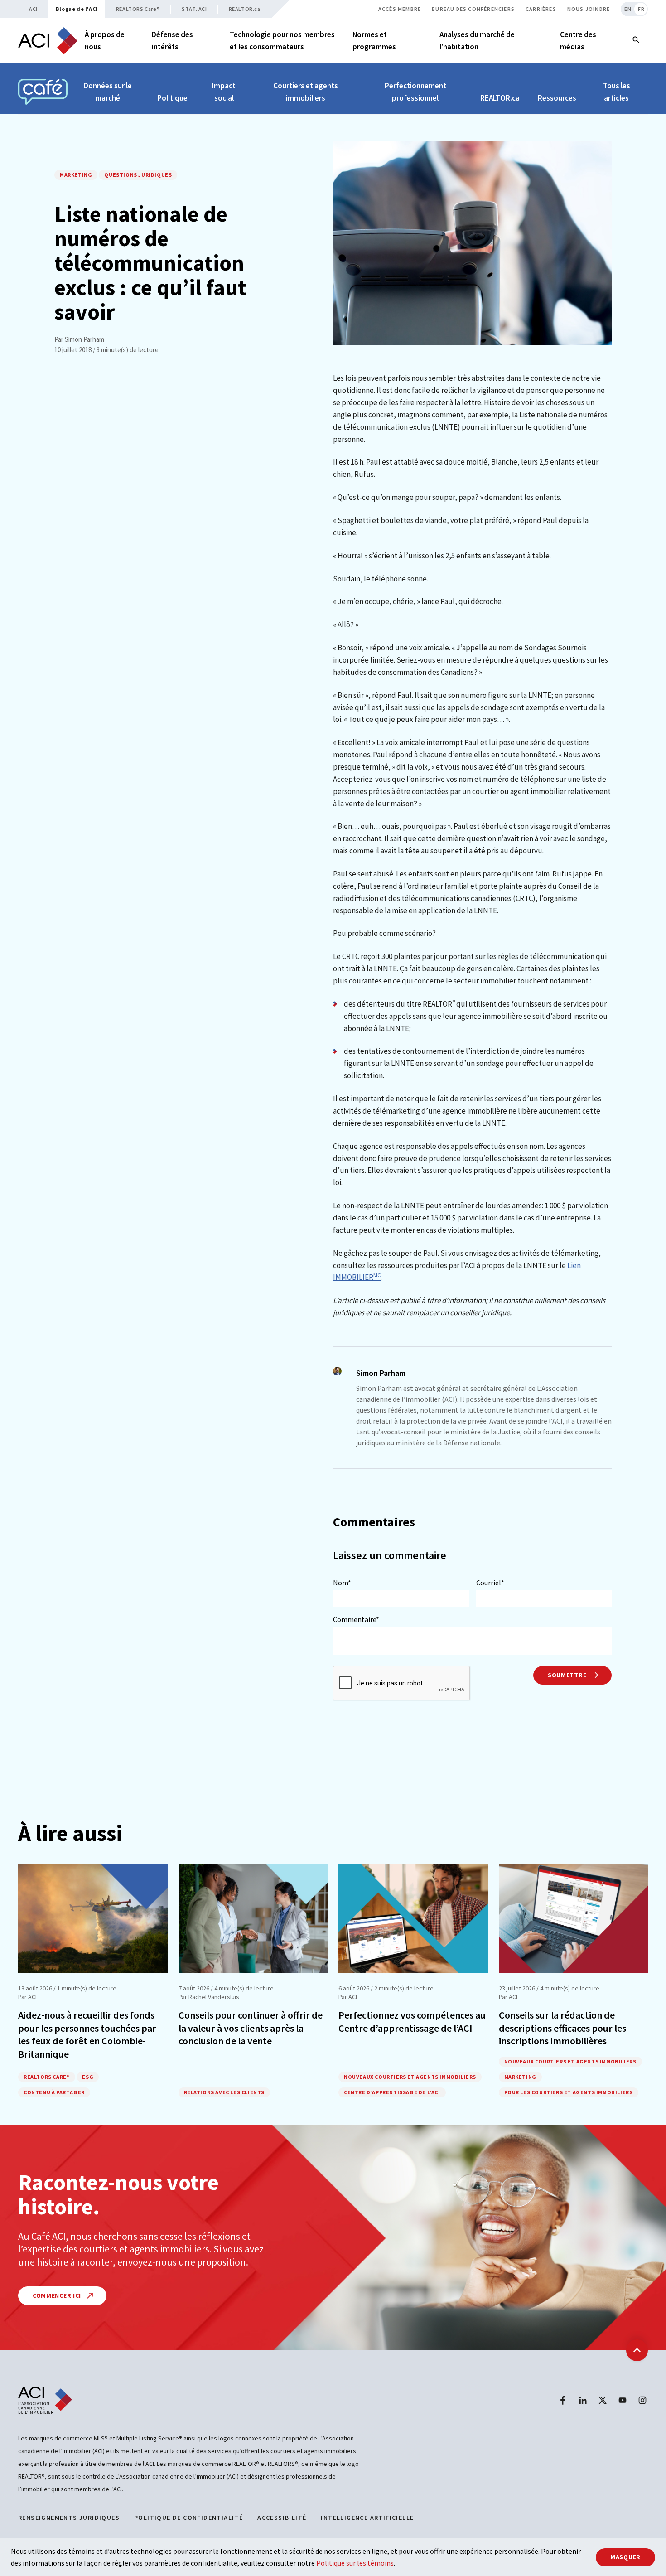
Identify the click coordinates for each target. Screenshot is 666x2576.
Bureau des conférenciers (473, 9)
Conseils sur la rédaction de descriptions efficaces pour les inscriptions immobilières (562, 2028)
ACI (33, 9)
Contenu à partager (54, 2092)
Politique (172, 98)
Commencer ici (58, 2295)
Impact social (224, 92)
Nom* (342, 1583)
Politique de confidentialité (188, 2518)
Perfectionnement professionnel (415, 92)
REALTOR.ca (245, 9)
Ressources (557, 98)
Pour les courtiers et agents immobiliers (569, 2092)
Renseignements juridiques (69, 2518)
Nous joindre (589, 9)
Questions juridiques (138, 175)
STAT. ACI (194, 9)
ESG (88, 2077)
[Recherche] (636, 41)
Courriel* (490, 1583)
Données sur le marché (108, 92)
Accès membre (400, 9)
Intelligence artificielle (367, 2518)
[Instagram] (642, 2400)
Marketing (76, 175)
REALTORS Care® (138, 9)
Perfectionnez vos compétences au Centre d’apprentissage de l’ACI (412, 2022)
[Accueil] (48, 41)
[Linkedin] (583, 2400)
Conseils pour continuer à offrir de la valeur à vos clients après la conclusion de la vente (251, 2028)
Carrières (541, 9)
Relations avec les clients (224, 2092)
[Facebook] (563, 2400)
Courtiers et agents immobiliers (306, 92)
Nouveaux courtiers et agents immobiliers (410, 2077)
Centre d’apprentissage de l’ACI (392, 2092)
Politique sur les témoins (355, 2563)
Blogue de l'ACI (77, 9)
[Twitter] (603, 2400)
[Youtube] (623, 2400)
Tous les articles (617, 92)
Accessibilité (282, 2518)
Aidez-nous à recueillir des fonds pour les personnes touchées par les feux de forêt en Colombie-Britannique (87, 2034)
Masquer (625, 2557)
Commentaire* (356, 1619)
